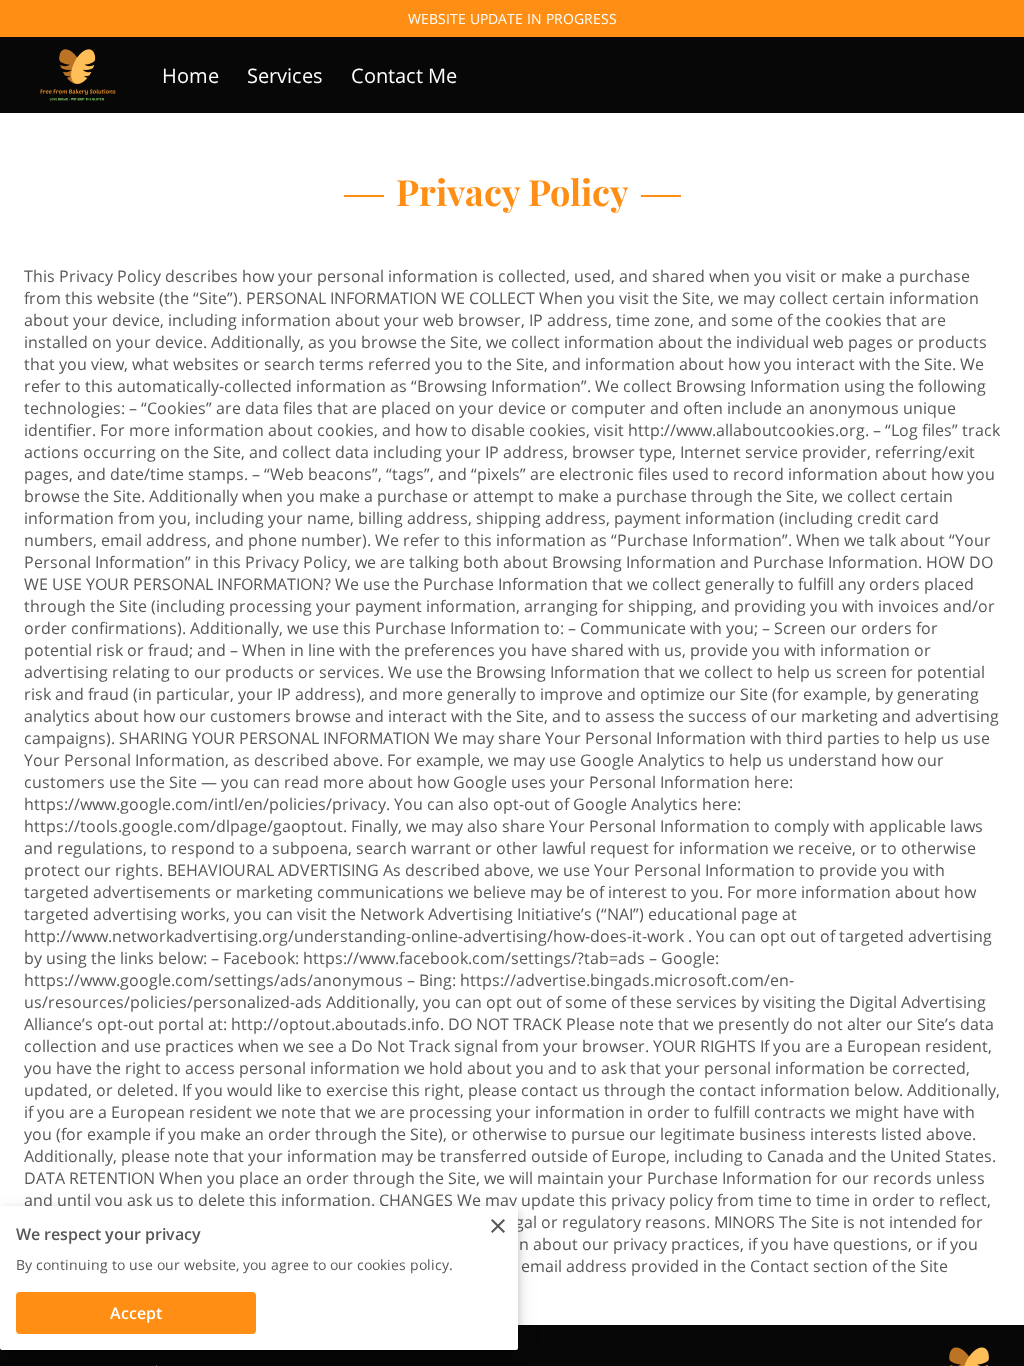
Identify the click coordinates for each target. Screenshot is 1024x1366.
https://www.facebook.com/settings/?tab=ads (474, 958)
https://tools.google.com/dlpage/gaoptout (183, 826)
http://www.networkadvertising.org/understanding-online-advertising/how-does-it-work (354, 936)
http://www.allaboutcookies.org (746, 430)
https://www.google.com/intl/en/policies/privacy (205, 804)
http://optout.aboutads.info (335, 1024)
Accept (136, 1313)
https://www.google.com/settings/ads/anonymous (213, 980)
